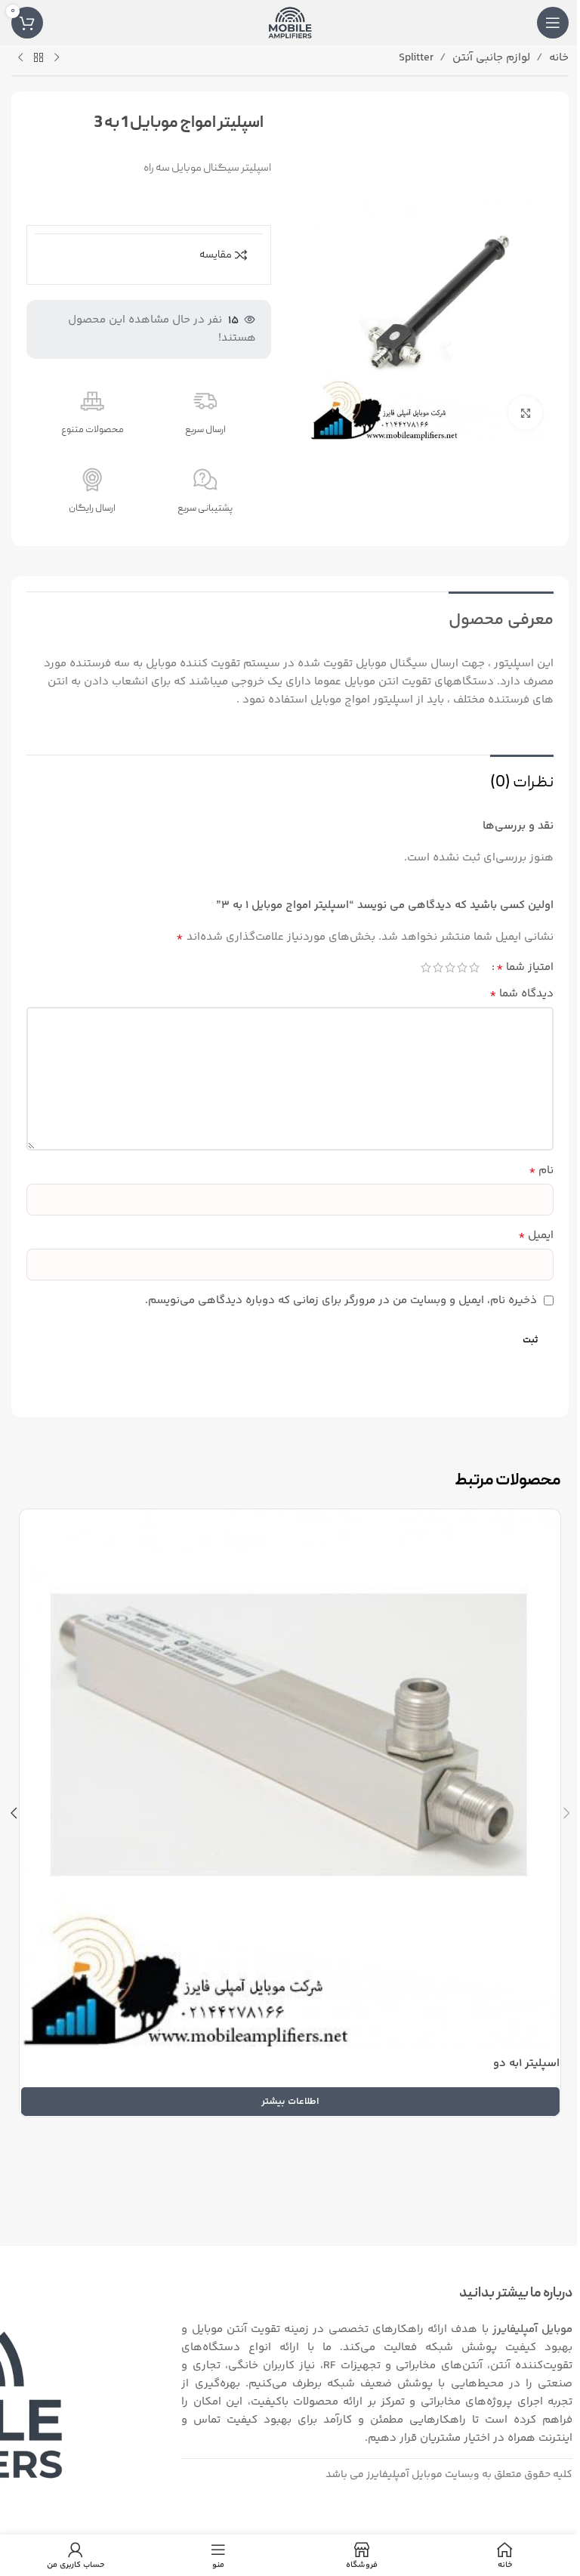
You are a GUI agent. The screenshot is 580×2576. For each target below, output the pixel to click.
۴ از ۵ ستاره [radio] (438, 967)
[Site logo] (290, 22)
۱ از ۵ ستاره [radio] (474, 967)
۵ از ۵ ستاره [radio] (426, 967)
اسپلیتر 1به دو (526, 2063)
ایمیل (536, 1236)
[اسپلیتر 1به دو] (290, 1779)
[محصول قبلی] (57, 58)
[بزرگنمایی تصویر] (525, 413)
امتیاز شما (525, 968)
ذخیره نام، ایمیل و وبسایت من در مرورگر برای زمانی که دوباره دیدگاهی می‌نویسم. (341, 1300)
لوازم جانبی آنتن (491, 58)
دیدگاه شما (521, 994)
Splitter (416, 58)
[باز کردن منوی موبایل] (553, 23)
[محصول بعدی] (20, 58)
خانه (559, 58)
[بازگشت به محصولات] (39, 58)
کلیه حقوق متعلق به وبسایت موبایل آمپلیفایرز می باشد (449, 2475)
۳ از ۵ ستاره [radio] (450, 967)
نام (541, 1171)
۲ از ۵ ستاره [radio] (462, 967)
